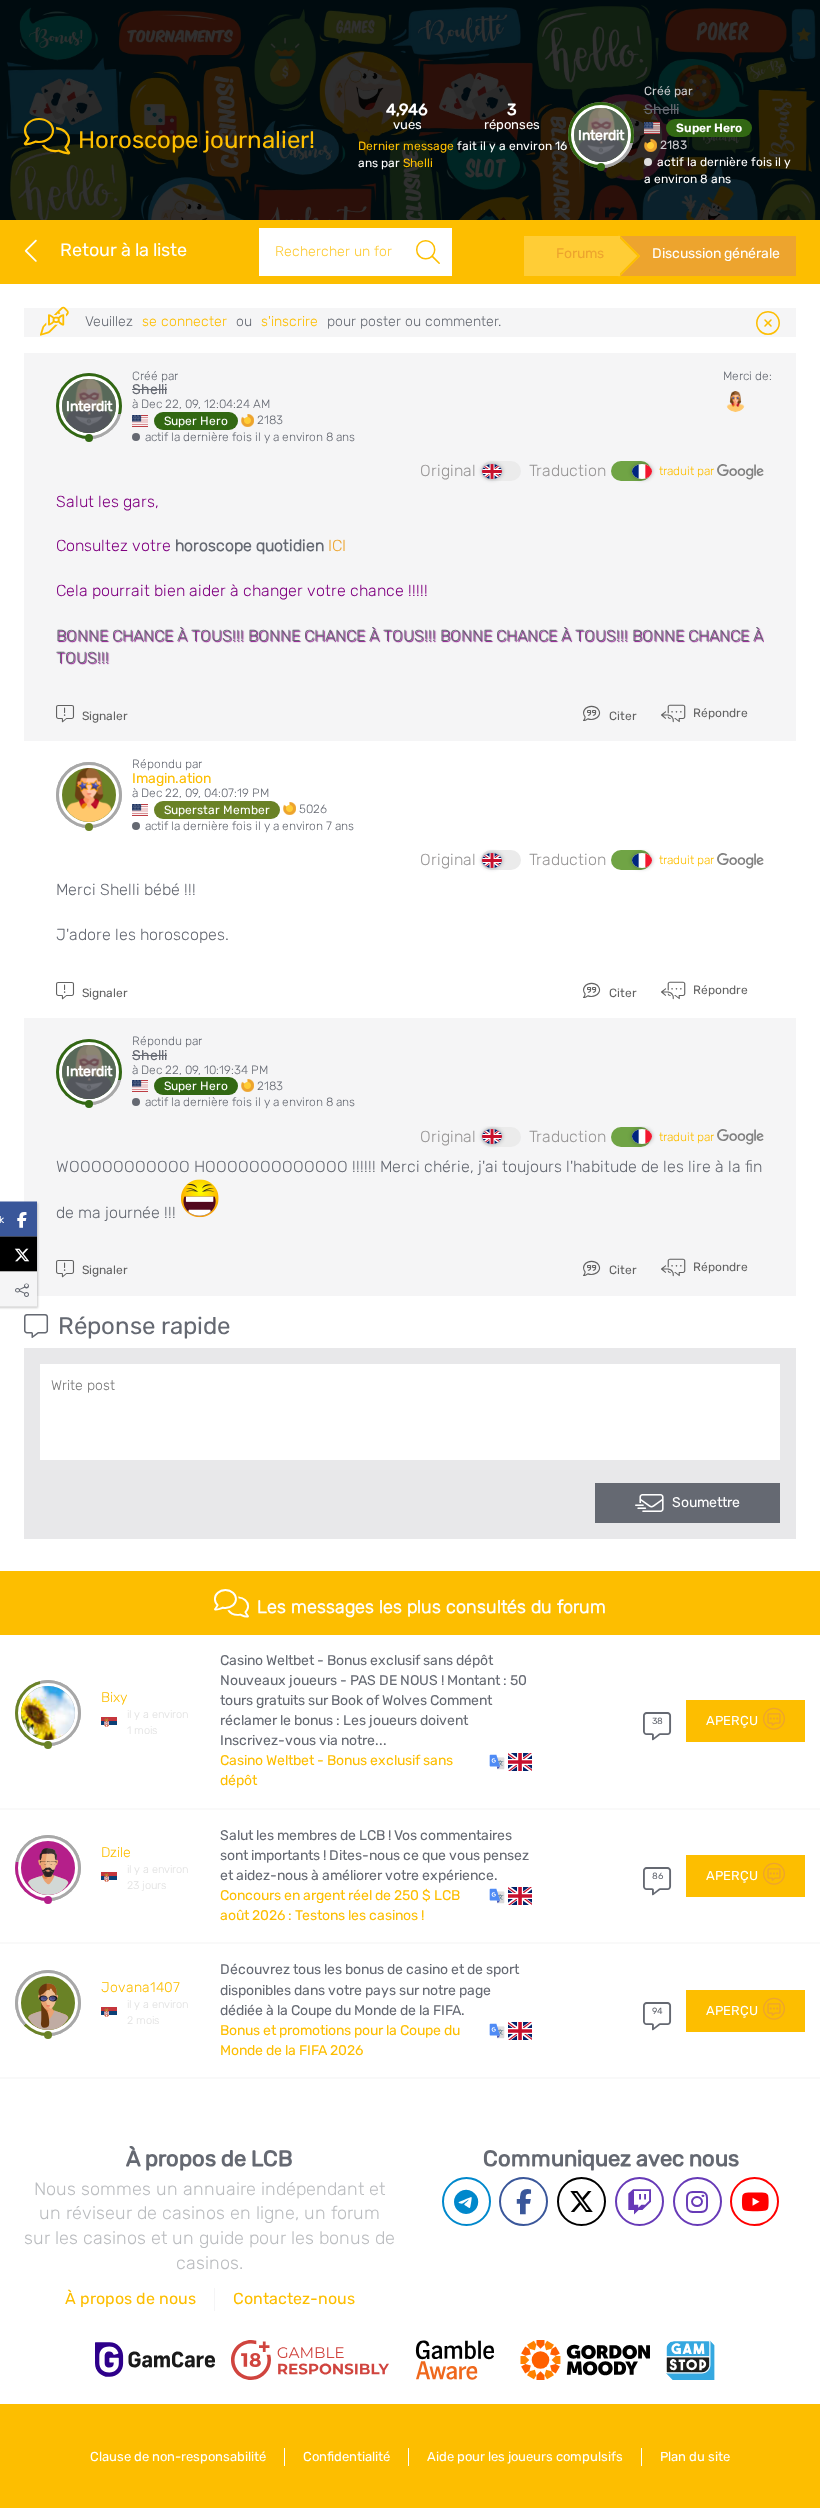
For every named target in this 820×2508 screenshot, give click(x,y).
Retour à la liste (123, 250)
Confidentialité (346, 2456)
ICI (337, 545)
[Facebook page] (523, 2201)
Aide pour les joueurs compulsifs (525, 2456)
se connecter (184, 321)
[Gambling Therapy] (585, 2360)
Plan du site (695, 2456)
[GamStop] (690, 2360)
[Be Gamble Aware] (455, 2360)
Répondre (719, 713)
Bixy (114, 1697)
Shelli (418, 163)
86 (657, 1876)
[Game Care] (155, 2359)
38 (657, 1721)
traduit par (688, 471)
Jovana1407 (140, 1987)
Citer (621, 716)
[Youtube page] (754, 2201)
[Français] (631, 471)
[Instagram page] (697, 2201)
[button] (510, 1761)
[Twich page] (639, 2201)
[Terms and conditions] (310, 2360)
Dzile (116, 1852)
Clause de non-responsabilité (178, 2456)
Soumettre (706, 1502)
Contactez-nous (294, 2298)
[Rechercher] (428, 252)
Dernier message (407, 146)
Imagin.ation (171, 778)
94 (657, 2011)
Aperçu (732, 1720)
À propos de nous (130, 2298)
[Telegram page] (466, 2201)
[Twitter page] (581, 2201)
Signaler (103, 716)
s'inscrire (289, 321)
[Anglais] (501, 471)
